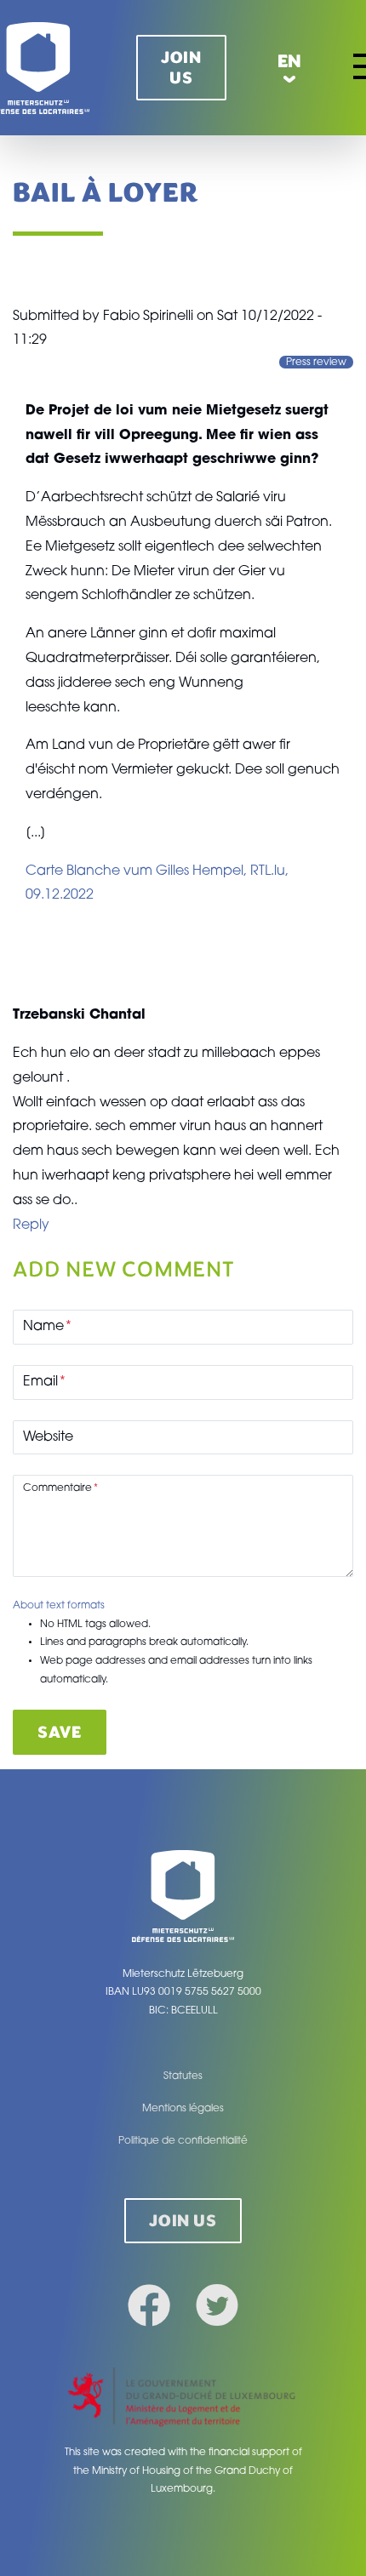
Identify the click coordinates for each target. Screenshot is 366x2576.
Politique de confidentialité (183, 2141)
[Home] (183, 1896)
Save (59, 1732)
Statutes (183, 2076)
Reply (31, 1225)
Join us (181, 68)
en (290, 61)
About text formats (59, 1606)
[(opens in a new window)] (183, 2399)
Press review (316, 362)
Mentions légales (183, 2109)
